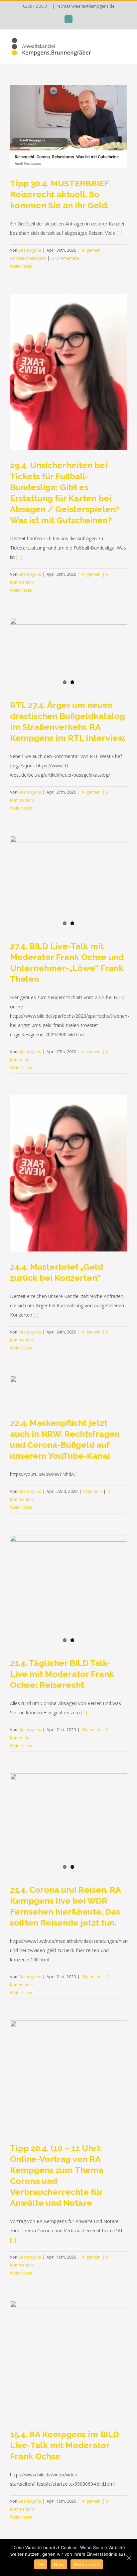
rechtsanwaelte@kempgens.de (85, 6)
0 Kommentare (65, 258)
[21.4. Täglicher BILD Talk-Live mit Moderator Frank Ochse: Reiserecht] (68, 1590)
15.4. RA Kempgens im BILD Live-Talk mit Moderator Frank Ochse (65, 2445)
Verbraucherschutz (28, 258)
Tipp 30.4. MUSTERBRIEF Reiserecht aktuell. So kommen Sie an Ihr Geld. (59, 194)
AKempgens (30, 250)
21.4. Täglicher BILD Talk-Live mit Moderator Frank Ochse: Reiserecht (62, 1674)
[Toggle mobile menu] (124, 44)
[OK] (129, 2558)
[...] (119, 233)
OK (41, 2564)
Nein (59, 2564)
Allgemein (91, 250)
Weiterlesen (21, 266)
